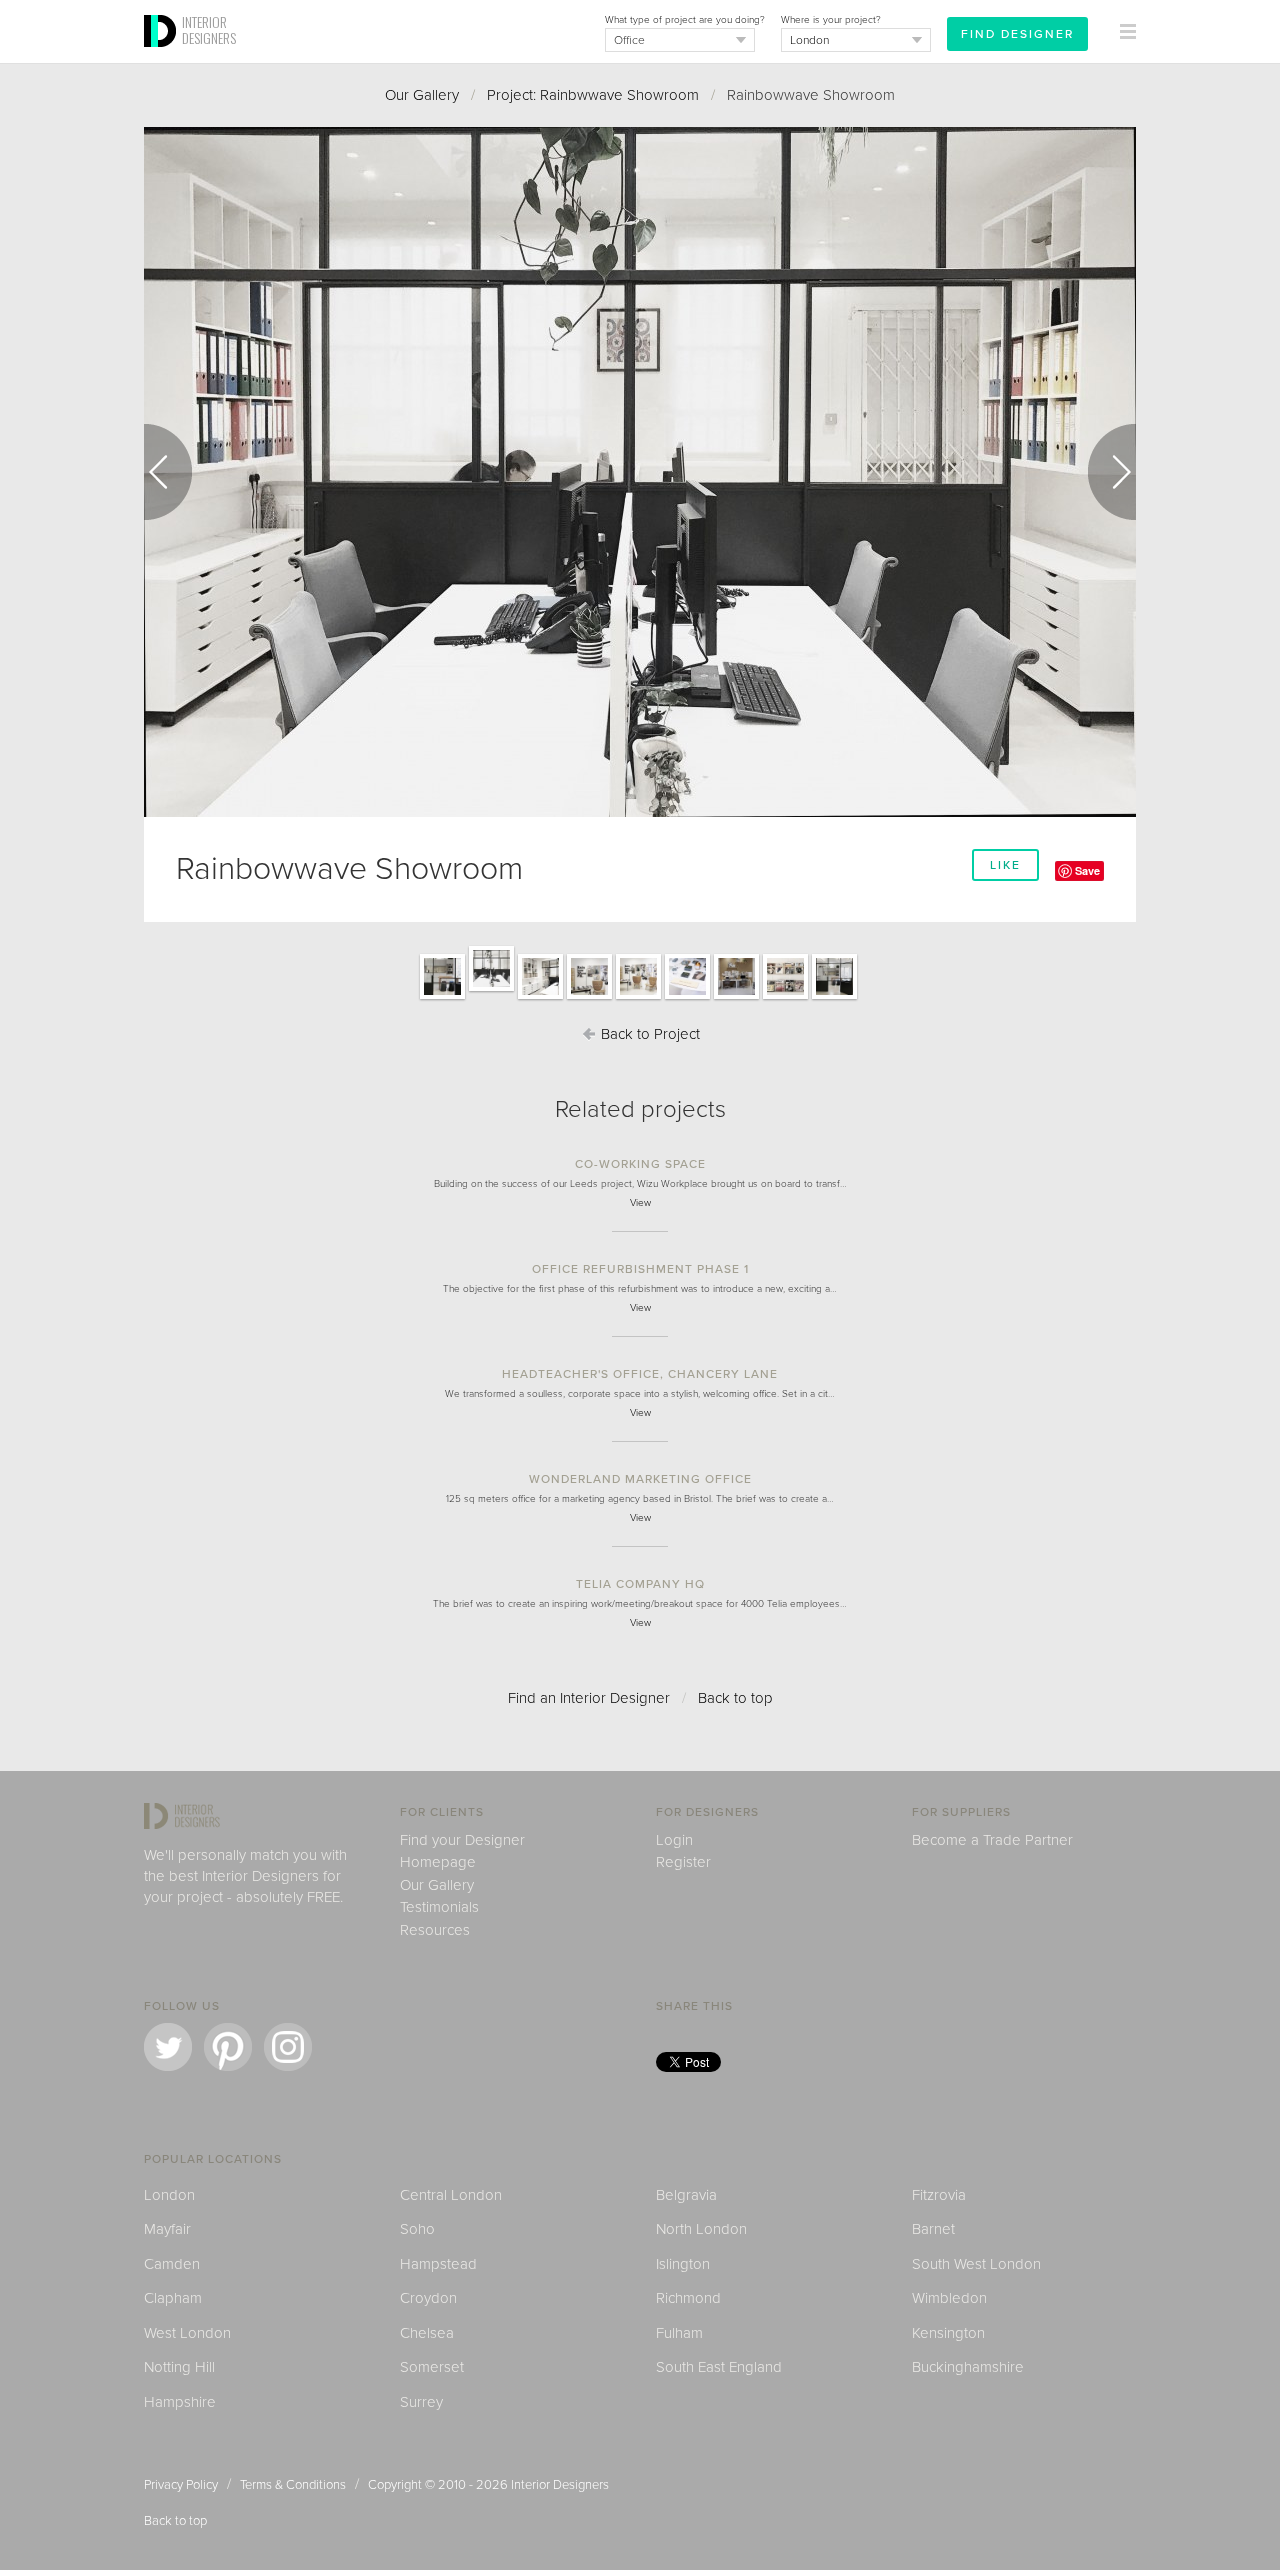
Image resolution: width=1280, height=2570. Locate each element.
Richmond (688, 2298)
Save (1087, 870)
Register (683, 1862)
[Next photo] (1112, 472)
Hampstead (438, 2264)
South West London (976, 2264)
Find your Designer (462, 1840)
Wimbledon (949, 2298)
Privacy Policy (181, 2485)
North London (701, 2229)
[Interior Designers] (163, 57)
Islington (683, 2264)
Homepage (438, 1862)
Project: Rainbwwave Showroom (593, 95)
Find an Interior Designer (589, 1698)
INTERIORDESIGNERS (209, 30)
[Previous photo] (168, 472)
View (640, 1203)
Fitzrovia (939, 2195)
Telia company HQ (640, 1584)
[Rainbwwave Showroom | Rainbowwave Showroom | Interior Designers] (442, 998)
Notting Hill (179, 2367)
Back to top (735, 1698)
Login (674, 1840)
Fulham (679, 2333)
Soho (417, 2229)
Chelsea (427, 2333)
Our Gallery (422, 95)
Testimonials (439, 1907)
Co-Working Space (640, 1164)
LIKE (1005, 865)
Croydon (428, 2298)
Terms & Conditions (293, 2485)
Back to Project (648, 1034)
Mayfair (167, 2229)
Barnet (933, 2229)
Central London (451, 2195)
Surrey (421, 2402)
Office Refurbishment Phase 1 (640, 1269)
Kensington (948, 2333)
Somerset (432, 2367)
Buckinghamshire (968, 2367)
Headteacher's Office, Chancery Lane (640, 1374)
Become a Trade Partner (992, 1840)
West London (187, 2333)
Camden (172, 2264)
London (169, 2195)
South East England (719, 2367)
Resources (435, 1930)
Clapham (173, 2298)
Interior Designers (560, 2485)
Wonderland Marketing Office (640, 1479)
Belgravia (686, 2195)
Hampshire (180, 2402)
